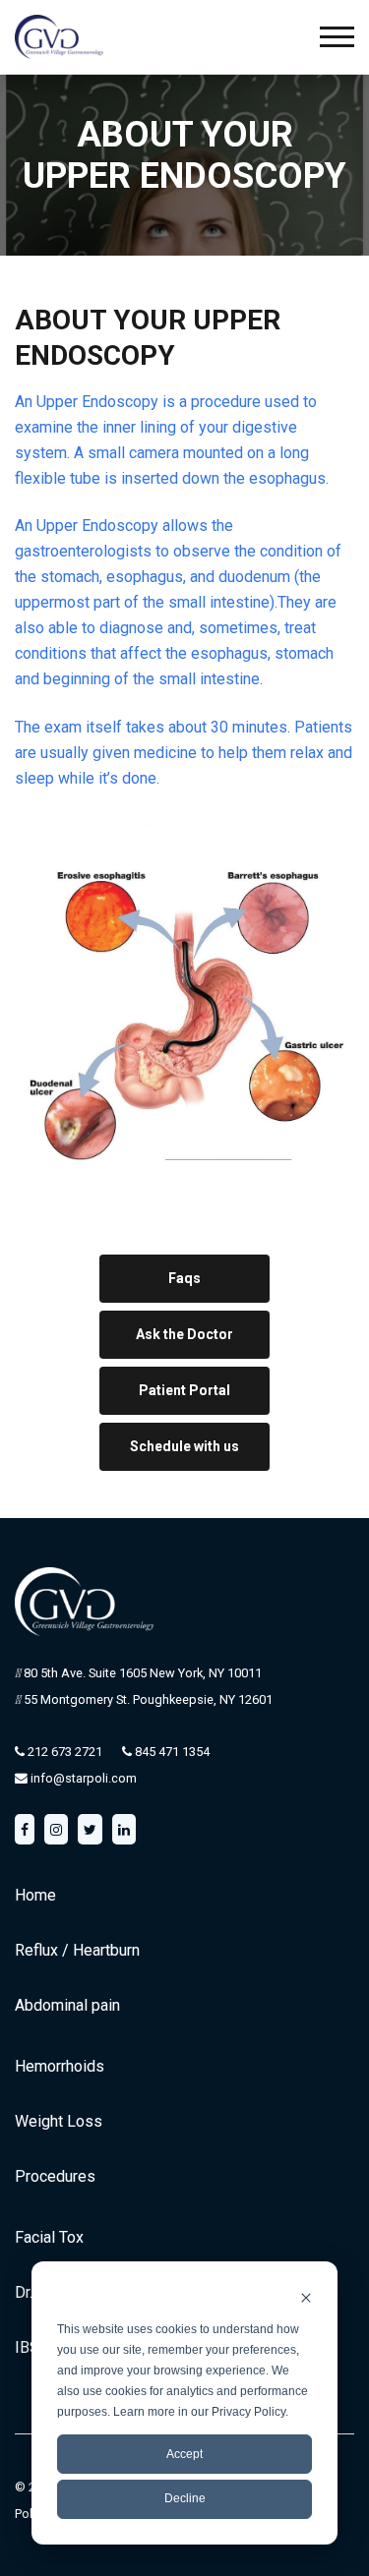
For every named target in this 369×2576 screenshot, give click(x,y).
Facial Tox (49, 2237)
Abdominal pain (67, 2005)
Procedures (55, 2176)
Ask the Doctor (184, 1334)
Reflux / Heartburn (77, 1950)
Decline (185, 2498)
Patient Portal (184, 1390)
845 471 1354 (171, 1752)
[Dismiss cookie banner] (306, 2297)
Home (35, 1895)
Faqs (184, 1278)
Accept (184, 2454)
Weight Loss (59, 2121)
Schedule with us (184, 1446)
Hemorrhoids (60, 2066)
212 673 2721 (63, 1752)
